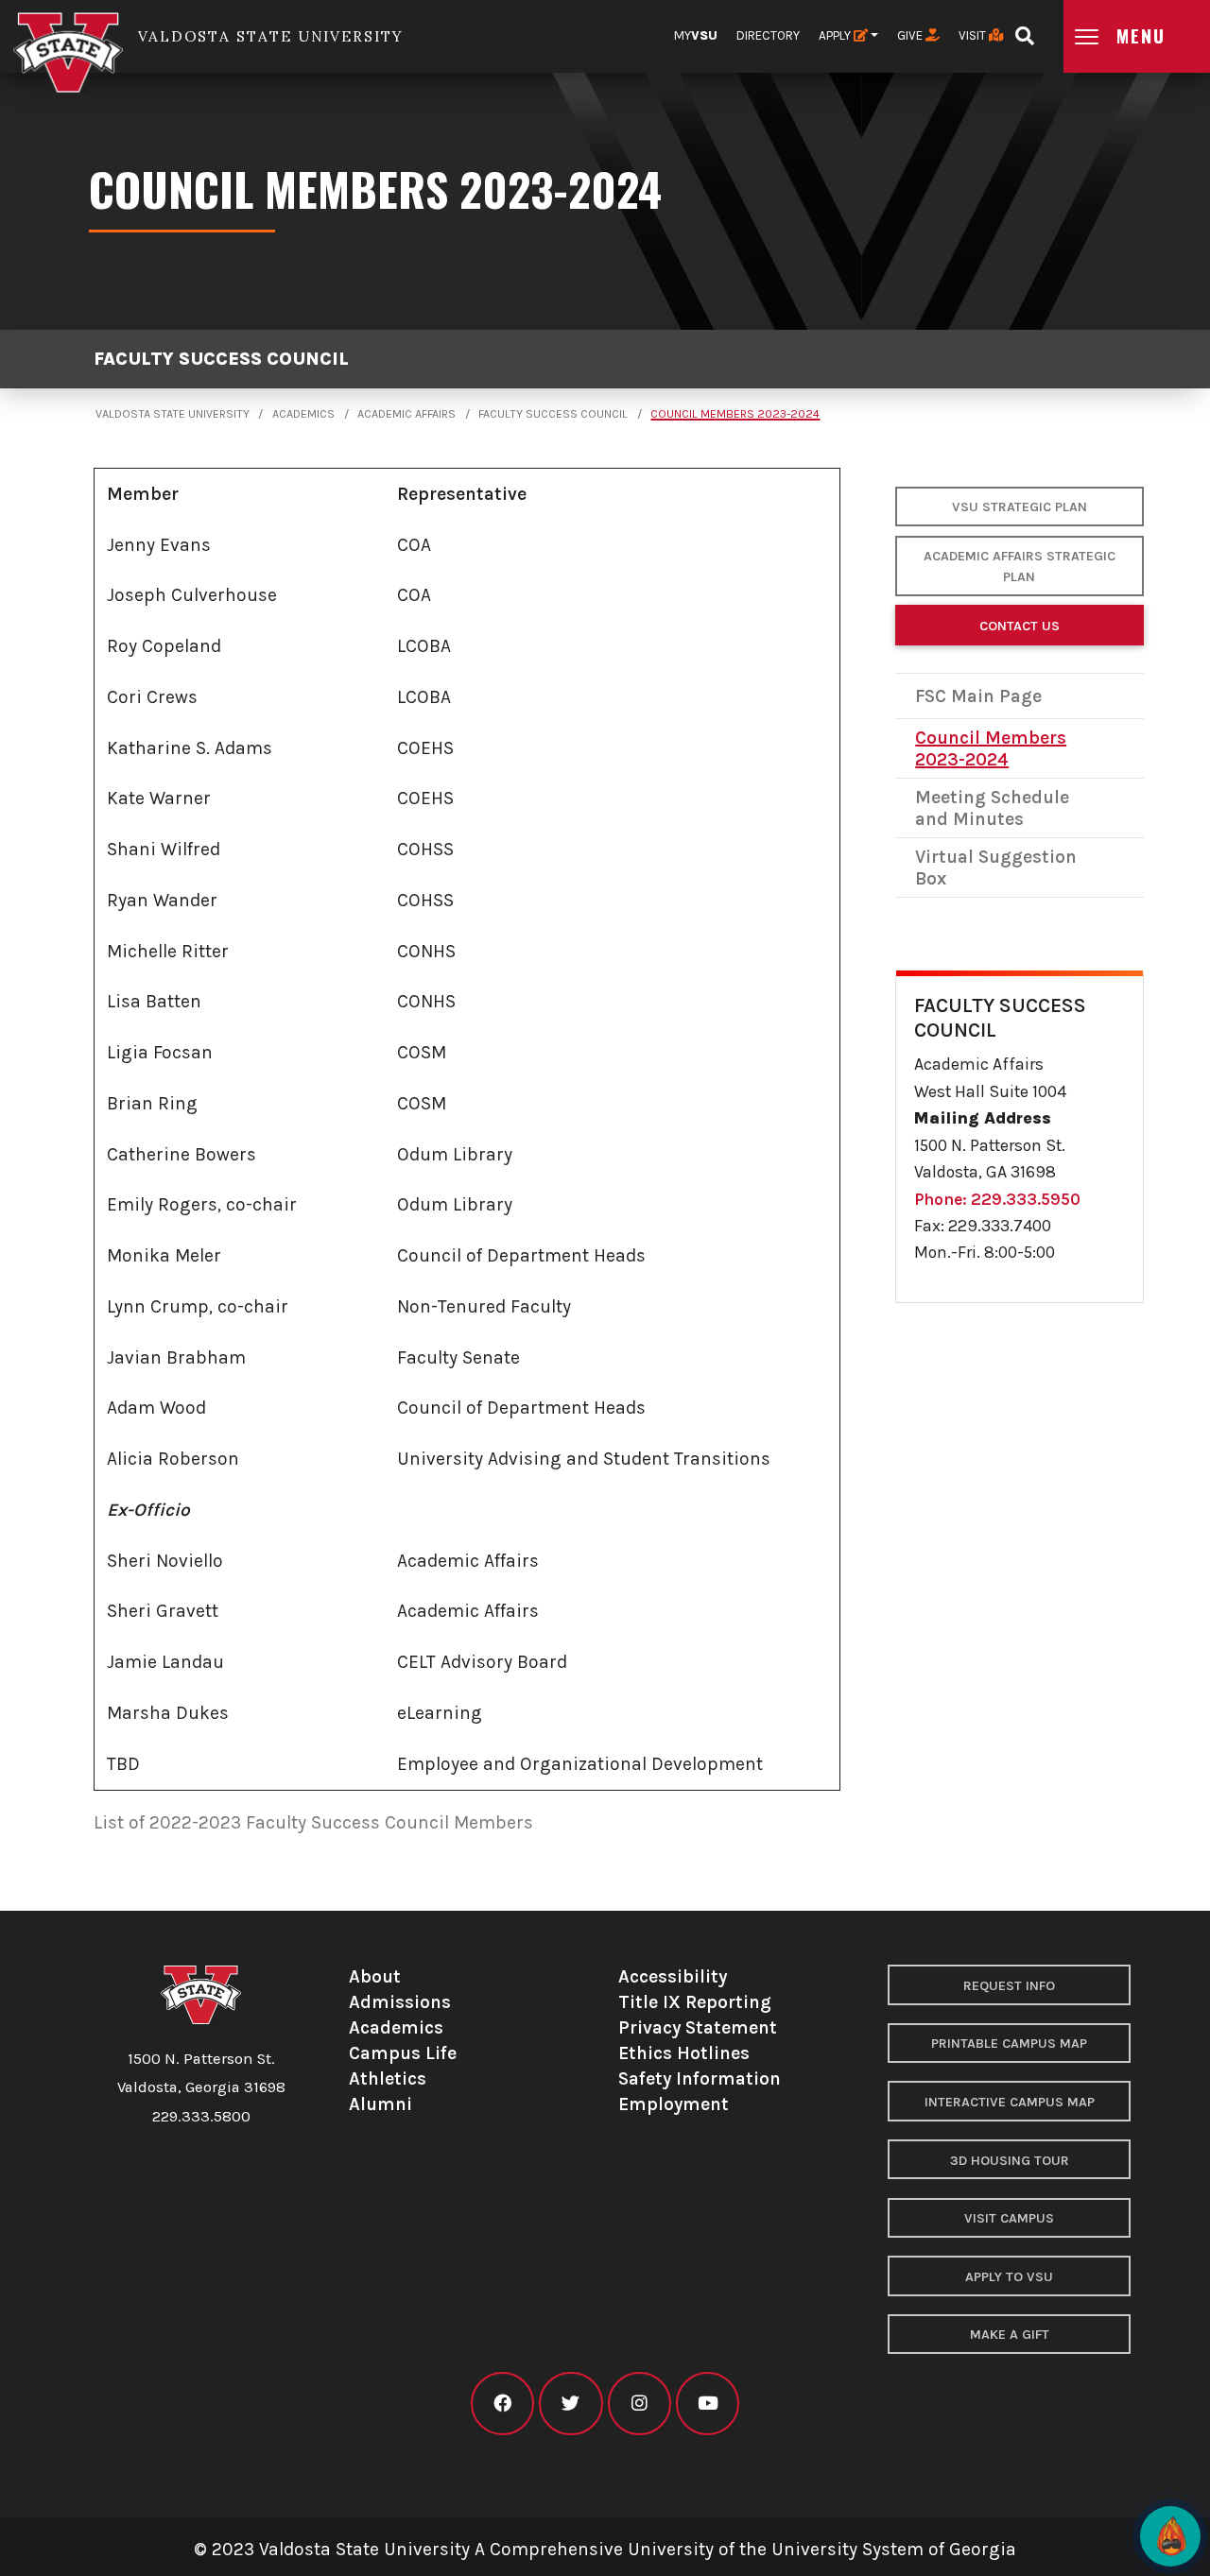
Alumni (380, 2104)
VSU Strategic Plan (1020, 507)
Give (911, 35)
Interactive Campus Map (1010, 2102)
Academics (303, 414)
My (696, 35)
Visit (974, 35)
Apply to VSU (1009, 2277)
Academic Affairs (406, 414)
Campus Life (403, 2053)
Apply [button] (836, 35)
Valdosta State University (173, 414)
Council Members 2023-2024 (735, 414)
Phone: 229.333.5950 (997, 1199)
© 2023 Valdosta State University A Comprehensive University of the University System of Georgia (605, 2549)
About (375, 1976)
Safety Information (700, 2078)
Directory (768, 35)
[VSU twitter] (570, 2404)
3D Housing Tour (1010, 2161)
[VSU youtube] (708, 2404)
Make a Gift (1010, 2335)
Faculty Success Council (221, 360)
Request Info (1009, 1986)
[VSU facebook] (502, 2404)
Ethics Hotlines (684, 2053)
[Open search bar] (1024, 30)
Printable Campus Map (1009, 2044)
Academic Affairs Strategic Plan (1020, 567)
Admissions (400, 2002)
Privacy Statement (698, 2027)
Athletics (388, 2078)
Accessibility (673, 1976)
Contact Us (1020, 626)
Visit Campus (1009, 2218)
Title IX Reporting (695, 2002)
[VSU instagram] (640, 2404)
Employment (674, 2104)
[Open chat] (1170, 2536)
